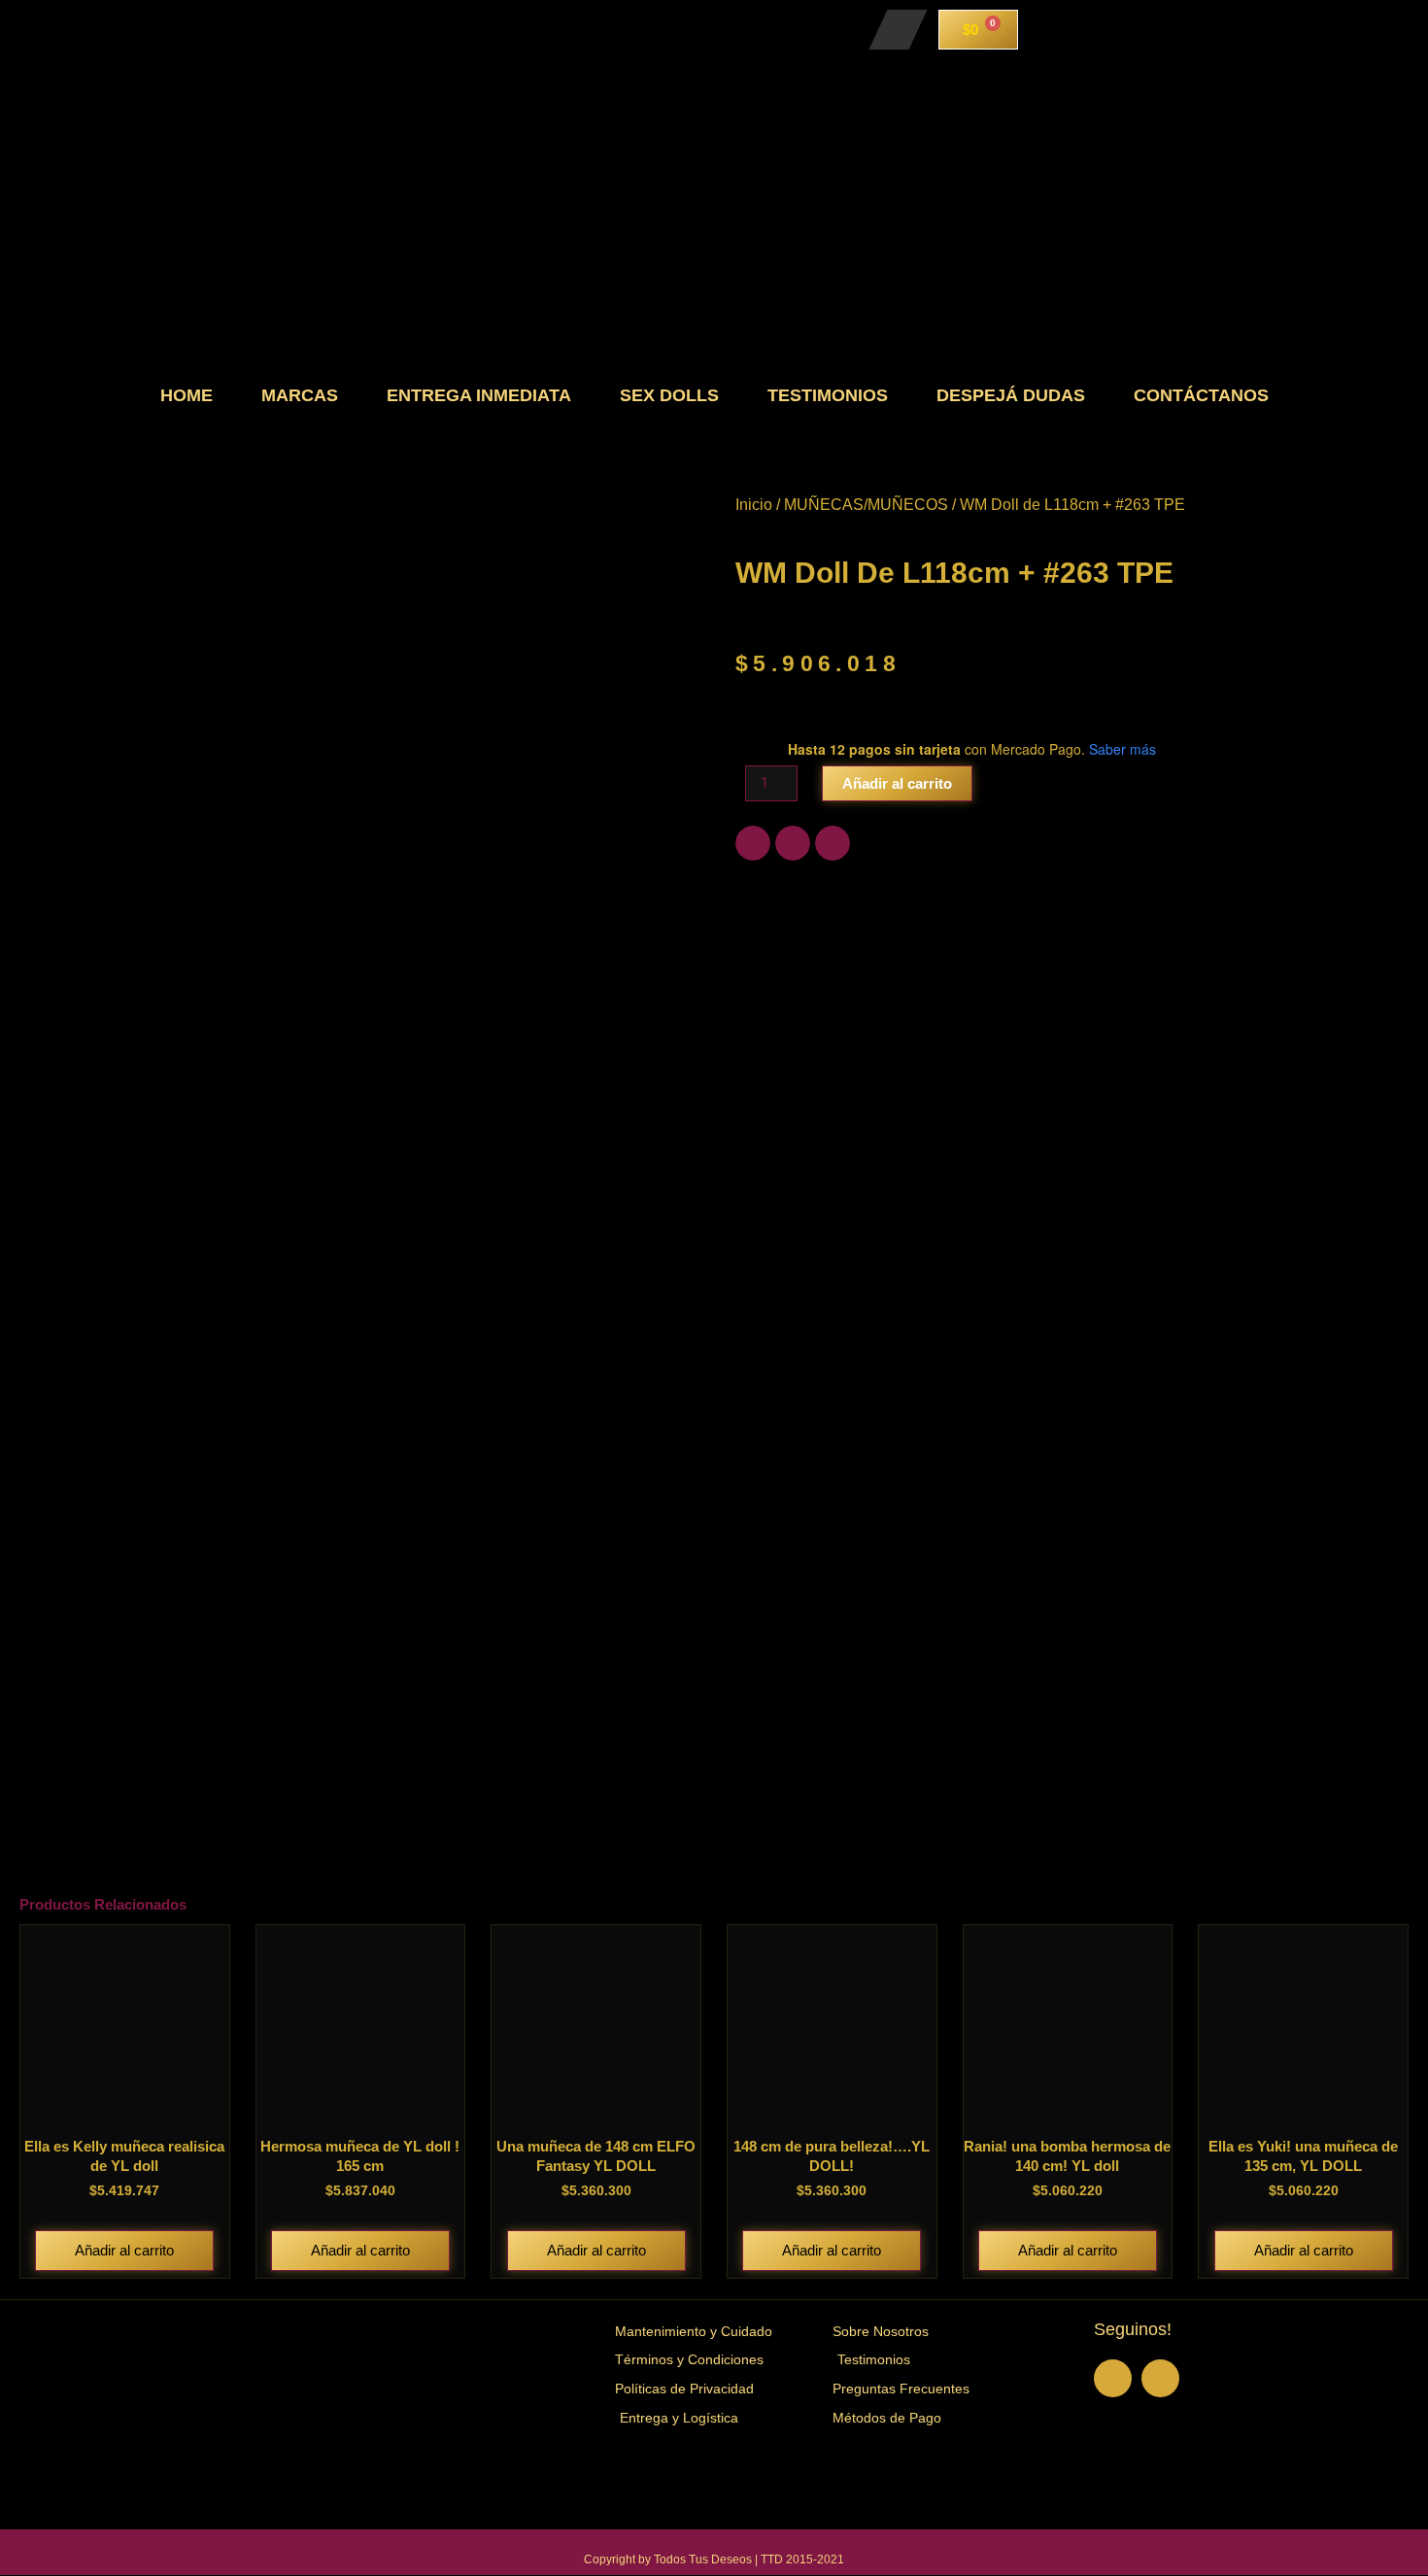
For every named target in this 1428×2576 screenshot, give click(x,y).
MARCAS (300, 395)
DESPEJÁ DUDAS (1011, 395)
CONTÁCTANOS (1201, 395)
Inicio (754, 505)
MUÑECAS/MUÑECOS (866, 505)
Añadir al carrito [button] (124, 2250)
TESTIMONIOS (828, 395)
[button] (753, 843)
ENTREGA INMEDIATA (479, 395)
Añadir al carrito (897, 783)
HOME (187, 395)
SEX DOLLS (669, 395)
